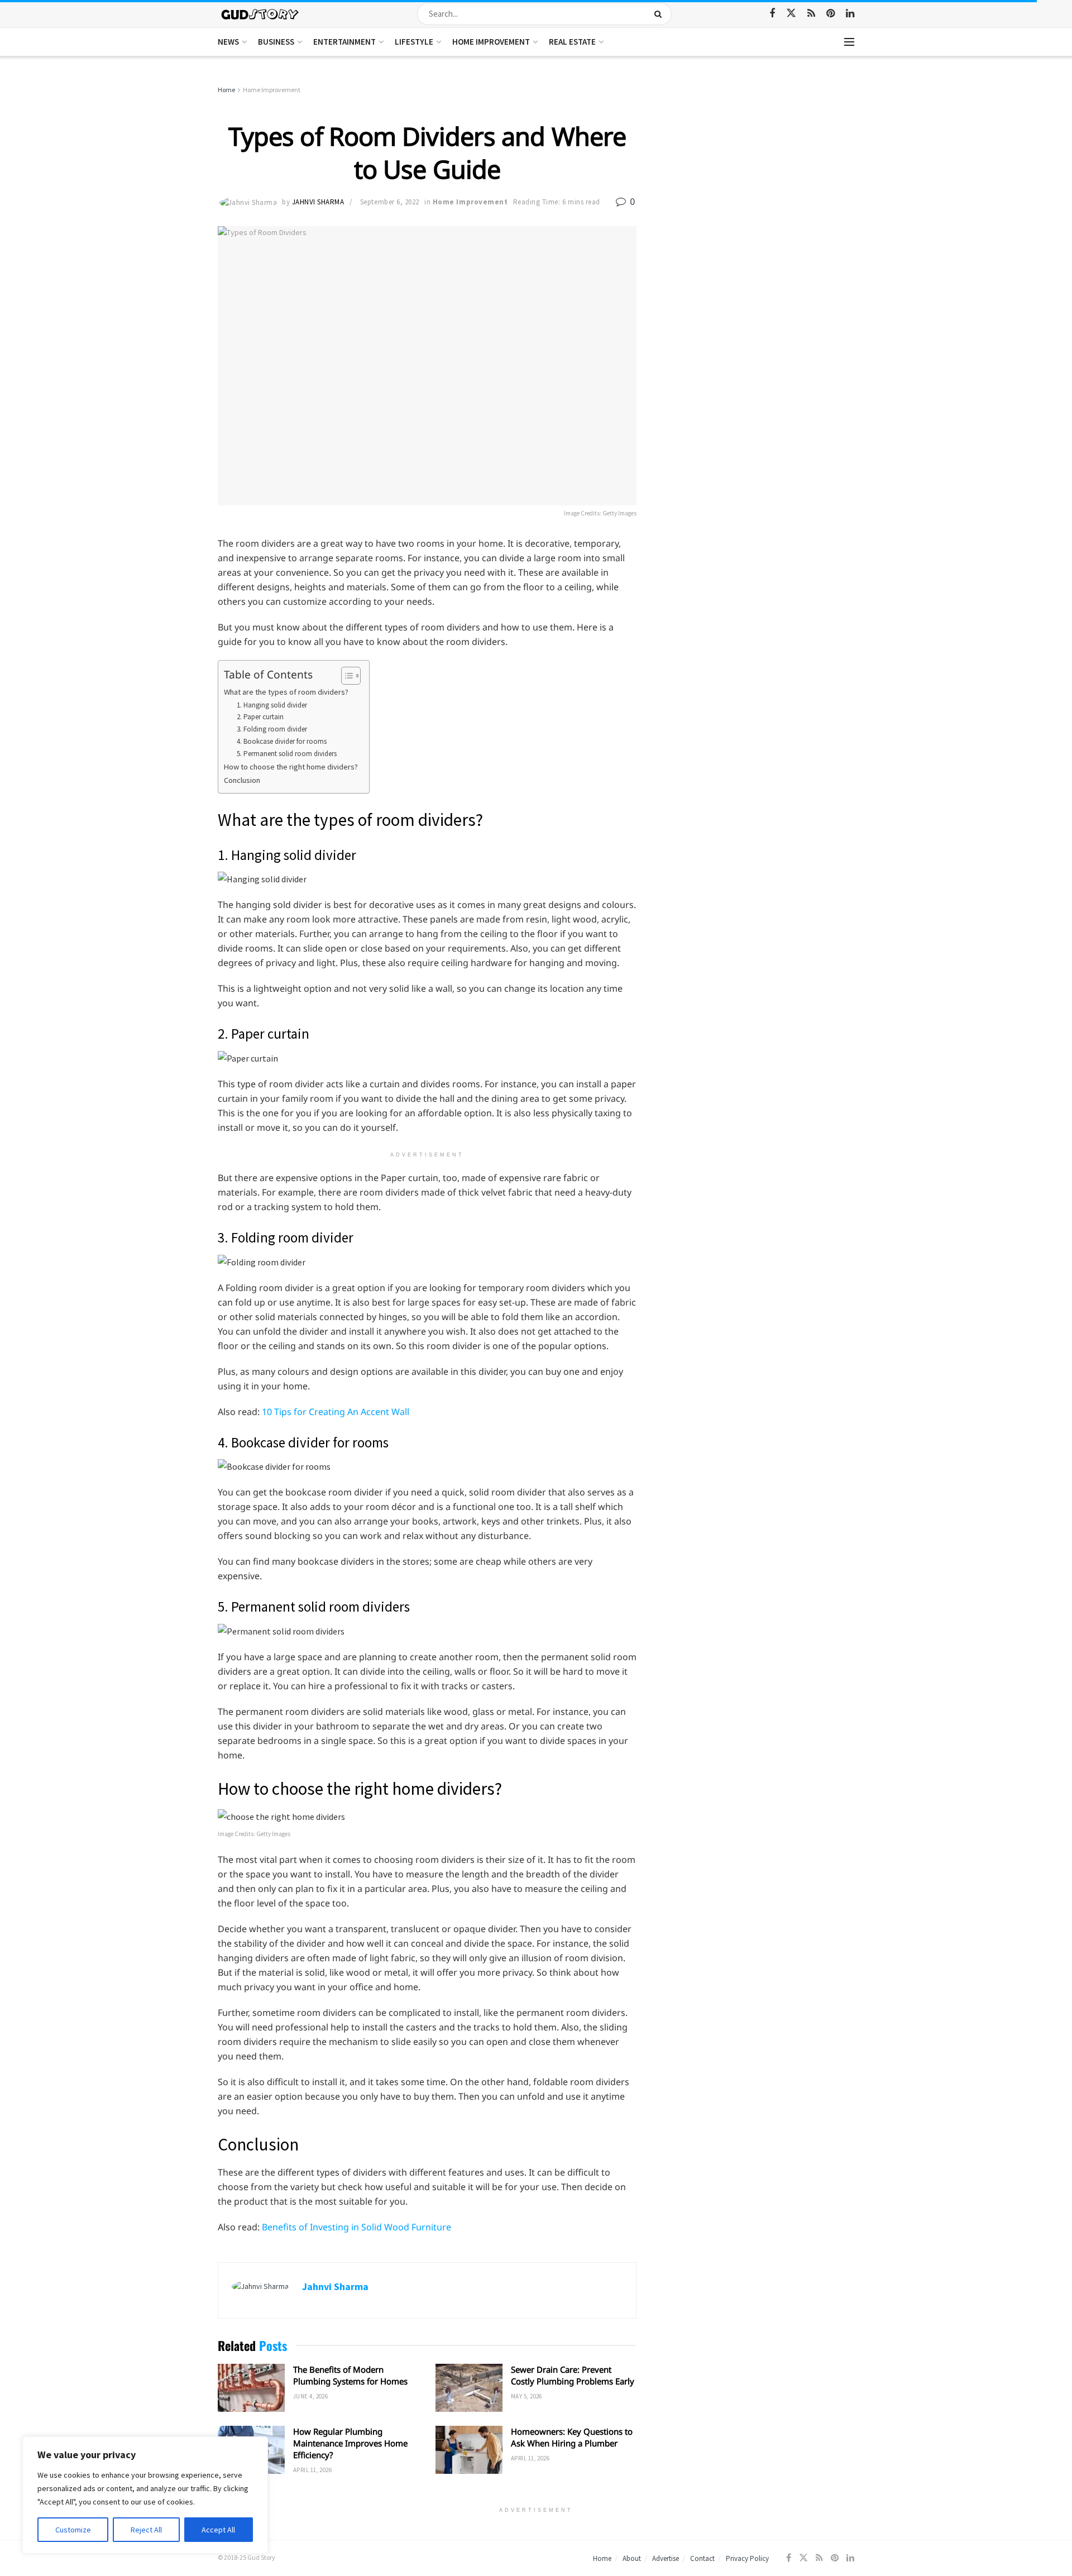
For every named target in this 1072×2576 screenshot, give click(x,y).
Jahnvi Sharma (318, 202)
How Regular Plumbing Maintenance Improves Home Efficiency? (350, 2443)
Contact (702, 2558)
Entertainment (344, 42)
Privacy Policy (747, 2558)
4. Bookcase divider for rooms (282, 741)
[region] (145, 2495)
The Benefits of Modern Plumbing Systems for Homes (350, 2375)
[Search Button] (660, 14)
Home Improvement (491, 42)
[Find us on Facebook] (772, 14)
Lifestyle (414, 42)
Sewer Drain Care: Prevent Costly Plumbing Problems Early (573, 2375)
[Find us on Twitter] (791, 13)
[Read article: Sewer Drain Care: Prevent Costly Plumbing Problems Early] (469, 2388)
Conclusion (242, 780)
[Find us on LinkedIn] (850, 14)
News (228, 42)
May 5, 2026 (527, 2396)
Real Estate (572, 42)
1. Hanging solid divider (272, 705)
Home (226, 90)
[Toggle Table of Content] (345, 676)
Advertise (666, 2558)
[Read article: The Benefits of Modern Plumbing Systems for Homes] (251, 2388)
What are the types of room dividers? (286, 692)
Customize (73, 2530)
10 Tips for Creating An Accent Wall (336, 1412)
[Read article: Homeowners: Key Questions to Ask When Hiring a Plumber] (469, 2450)
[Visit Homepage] (260, 14)
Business (276, 42)
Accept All (218, 2530)
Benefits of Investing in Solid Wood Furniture (356, 2227)
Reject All (146, 2530)
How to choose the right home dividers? (291, 767)
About (632, 2558)
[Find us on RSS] (811, 14)
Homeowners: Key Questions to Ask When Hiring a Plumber (572, 2437)
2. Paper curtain (260, 717)
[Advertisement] (758, 168)
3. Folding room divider (272, 729)
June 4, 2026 (310, 2396)
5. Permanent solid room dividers (287, 754)
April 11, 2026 (312, 2470)
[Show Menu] (849, 42)
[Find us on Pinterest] (831, 14)
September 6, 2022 (390, 202)
